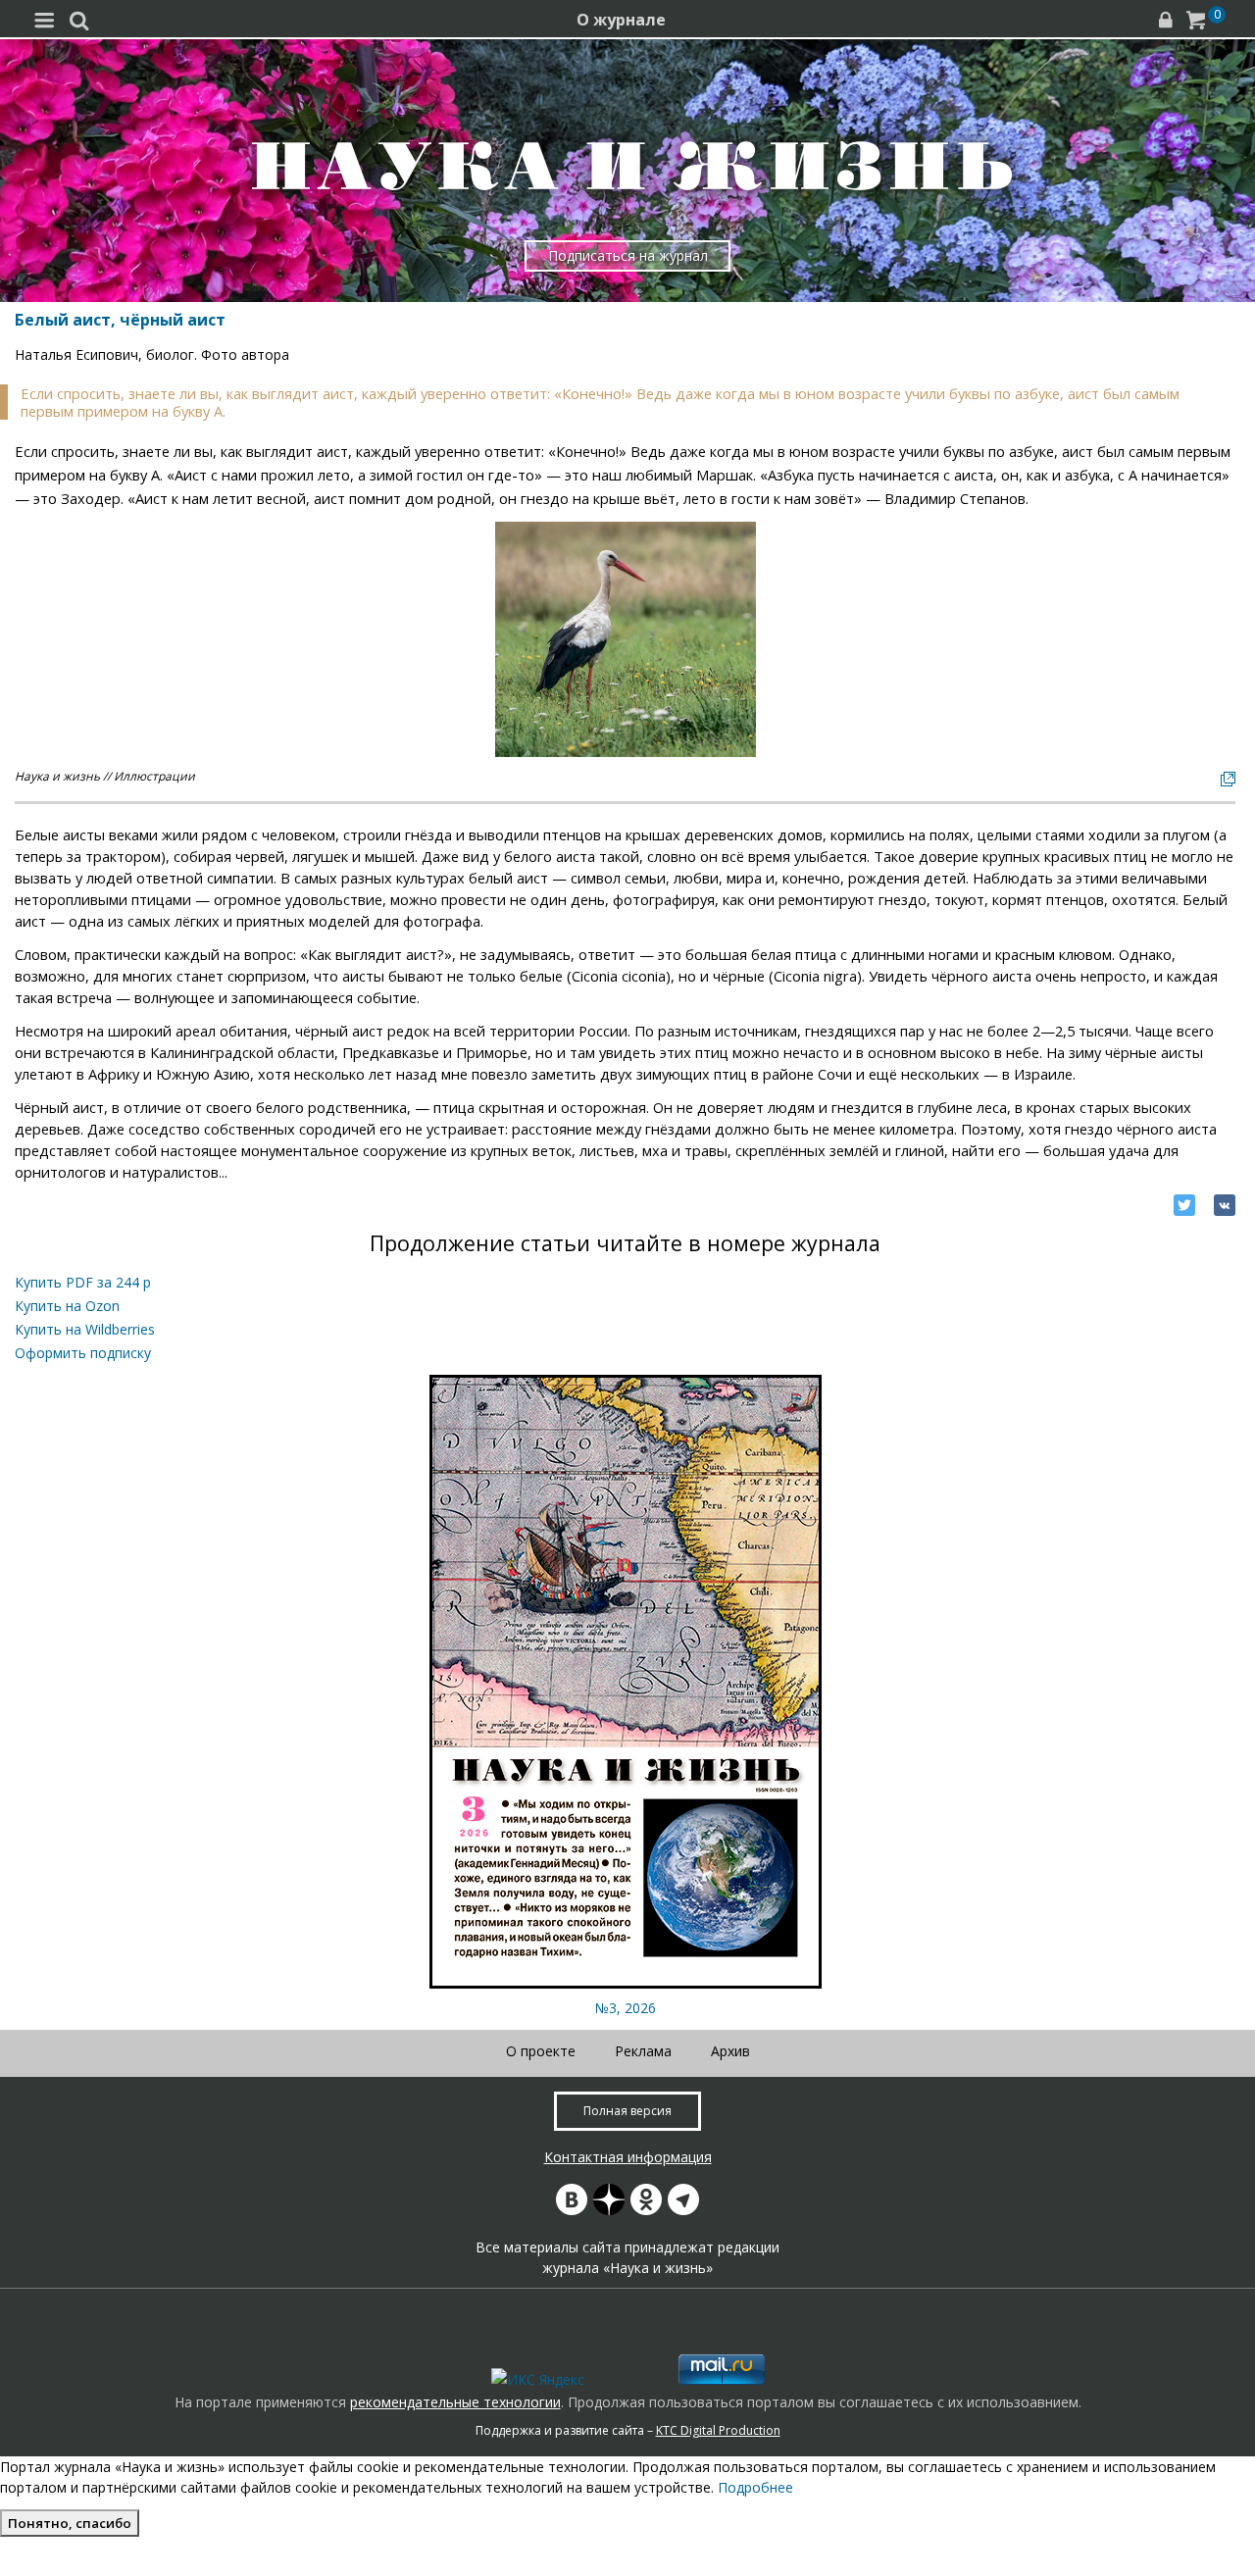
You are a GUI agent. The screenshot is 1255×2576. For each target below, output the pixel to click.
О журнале (621, 20)
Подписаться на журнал (628, 255)
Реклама (643, 2051)
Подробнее (755, 2487)
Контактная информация (628, 2157)
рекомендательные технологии (455, 2402)
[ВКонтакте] (1225, 1205)
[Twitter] (1184, 1205)
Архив (730, 2051)
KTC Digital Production (718, 2430)
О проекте (541, 2051)
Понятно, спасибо (70, 2523)
